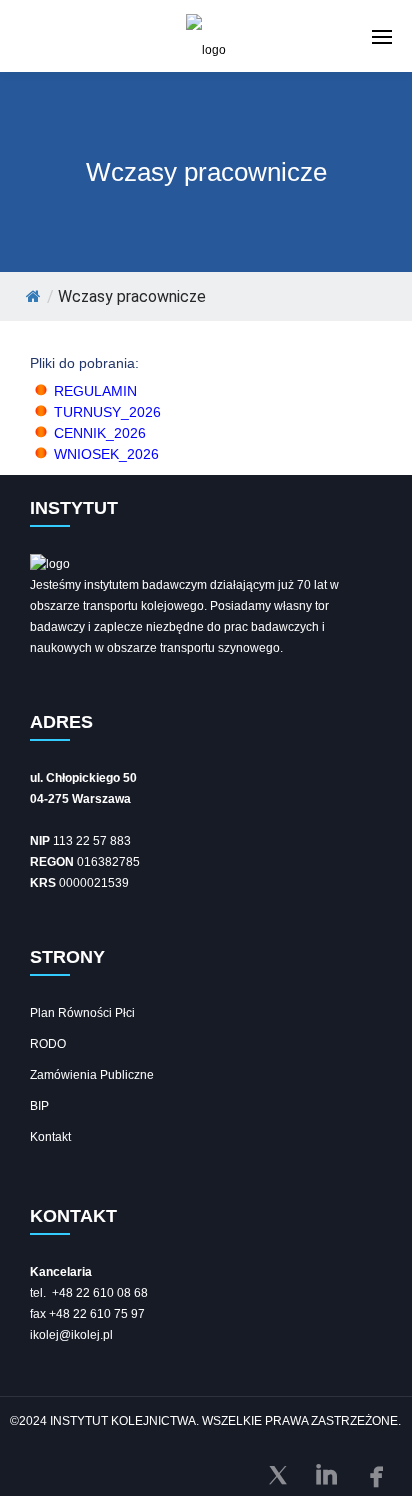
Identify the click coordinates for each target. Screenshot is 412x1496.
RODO (48, 1044)
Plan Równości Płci (82, 1013)
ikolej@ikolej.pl (71, 1335)
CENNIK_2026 (100, 433)
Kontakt (50, 1137)
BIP (39, 1106)
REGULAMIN (95, 391)
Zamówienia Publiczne (92, 1075)
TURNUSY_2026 (107, 412)
